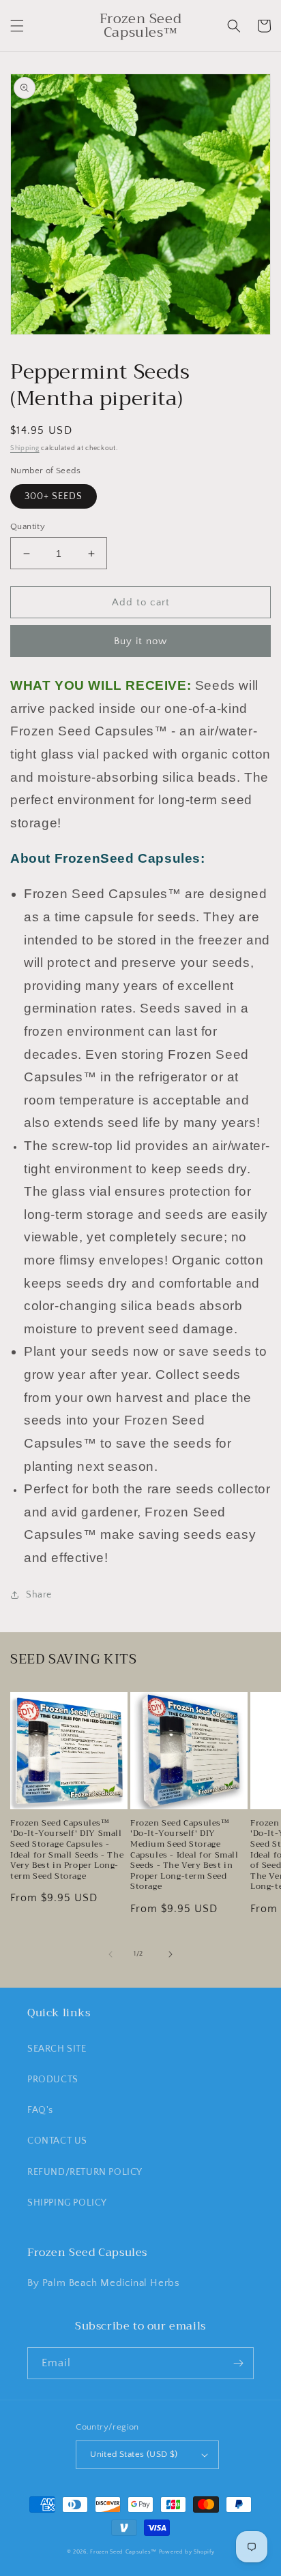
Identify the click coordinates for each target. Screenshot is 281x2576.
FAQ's (40, 2110)
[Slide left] (110, 1954)
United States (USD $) (134, 2454)
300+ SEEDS (54, 496)
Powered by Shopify (187, 2552)
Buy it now (140, 641)
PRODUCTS (53, 2080)
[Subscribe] (238, 2363)
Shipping (25, 448)
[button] (17, 26)
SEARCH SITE (57, 2049)
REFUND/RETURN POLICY (85, 2172)
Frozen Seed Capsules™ (123, 2552)
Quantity (28, 526)
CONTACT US (57, 2141)
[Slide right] (171, 1954)
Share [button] (39, 1595)
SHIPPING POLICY (67, 2203)
